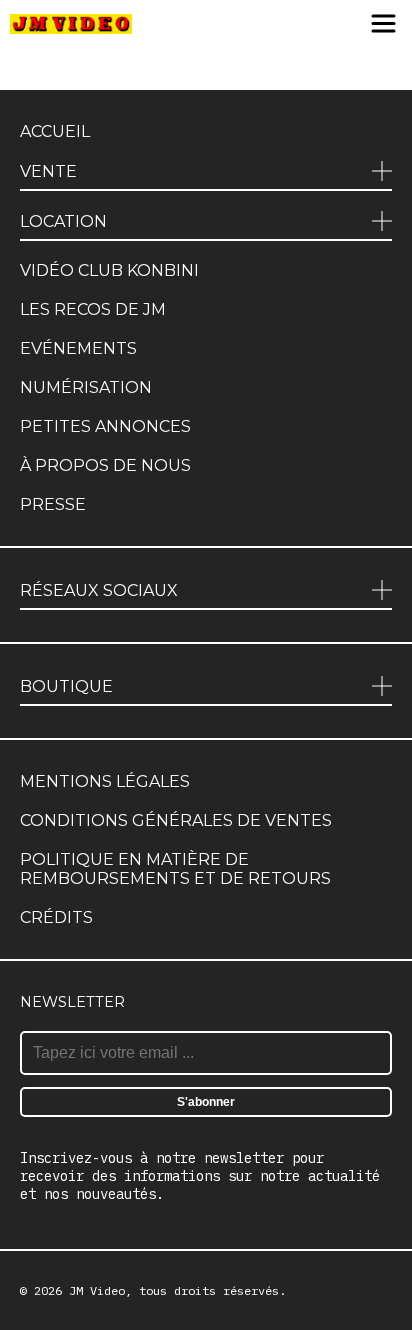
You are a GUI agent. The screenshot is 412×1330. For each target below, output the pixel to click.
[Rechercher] (269, 25)
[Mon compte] (343, 25)
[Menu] (383, 25)
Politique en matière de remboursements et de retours (175, 869)
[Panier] (309, 25)
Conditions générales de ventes (176, 820)
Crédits (56, 917)
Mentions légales (105, 781)
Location (63, 221)
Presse (53, 504)
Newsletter (72, 1002)
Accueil (55, 131)
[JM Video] (71, 25)
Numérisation (86, 387)
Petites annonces (105, 426)
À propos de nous (105, 465)
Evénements (78, 348)
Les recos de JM (93, 309)
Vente (48, 171)
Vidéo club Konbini (109, 270)
